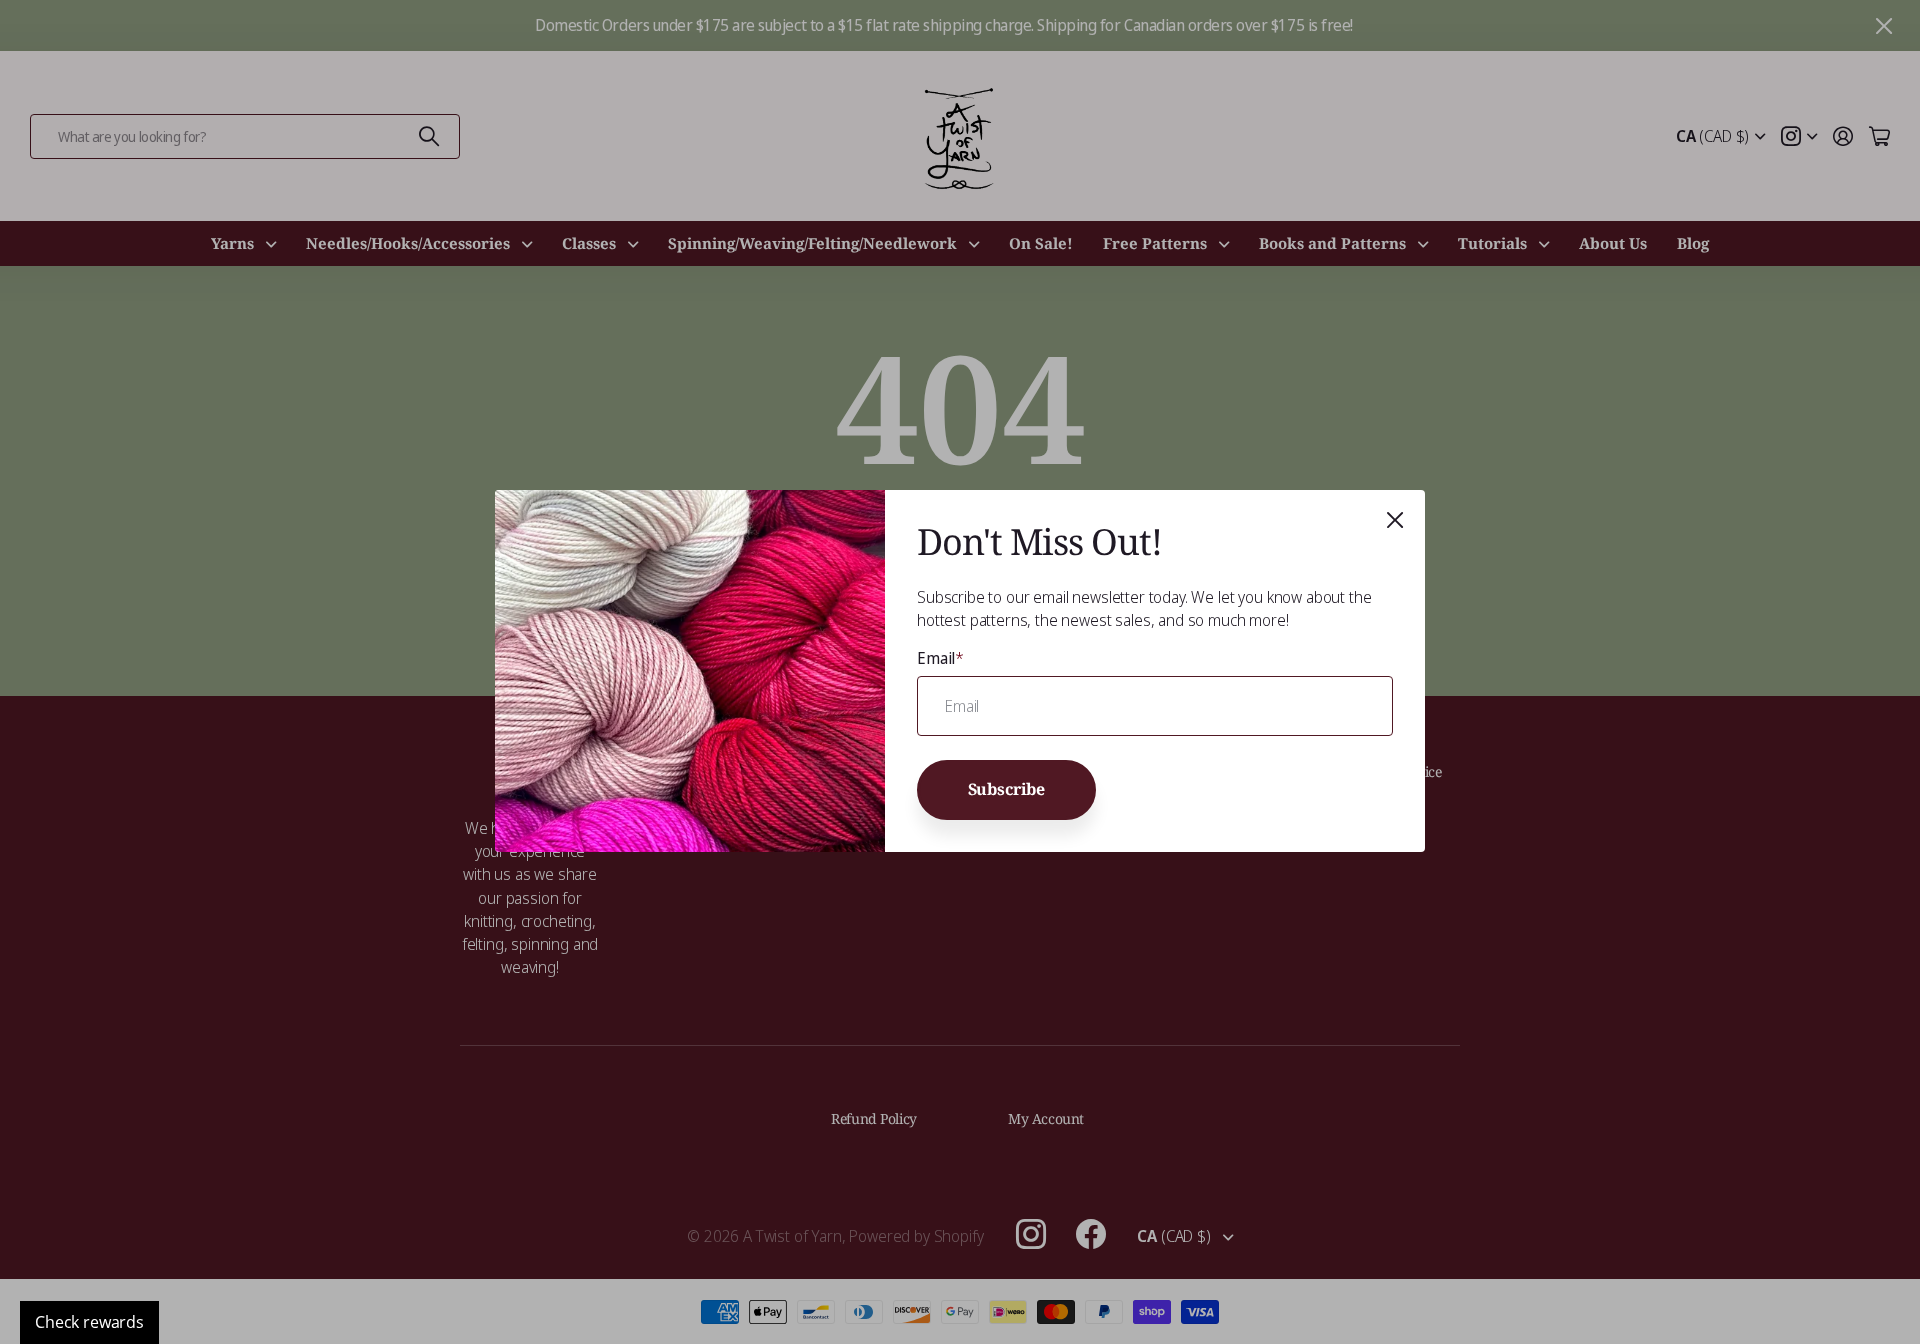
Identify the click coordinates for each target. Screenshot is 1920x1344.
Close (1395, 520)
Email (940, 658)
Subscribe (1007, 790)
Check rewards (89, 1322)
